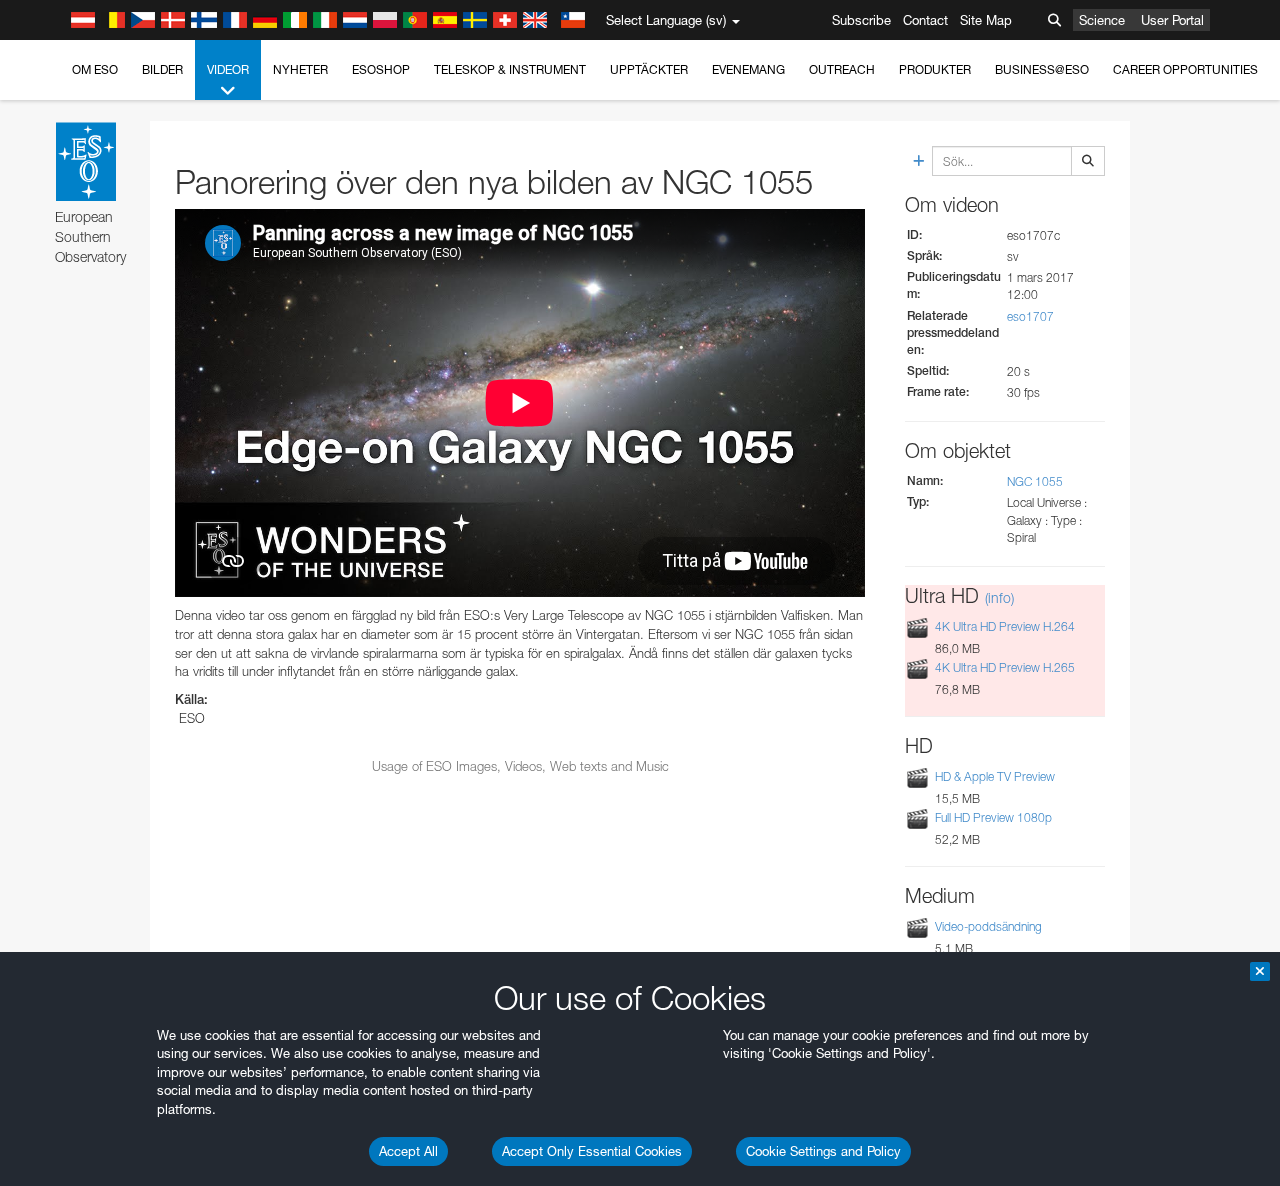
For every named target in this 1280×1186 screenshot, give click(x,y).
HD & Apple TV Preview (995, 776)
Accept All (408, 1151)
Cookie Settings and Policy (823, 1151)
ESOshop (381, 69)
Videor (228, 69)
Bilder (162, 69)
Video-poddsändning (988, 926)
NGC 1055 (1035, 481)
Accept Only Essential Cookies (592, 1151)
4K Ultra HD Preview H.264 (1005, 626)
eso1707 (1030, 316)
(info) (999, 597)
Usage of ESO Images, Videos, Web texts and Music (520, 766)
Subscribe (861, 20)
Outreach (842, 69)
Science (1102, 20)
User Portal (1172, 20)
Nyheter (300, 69)
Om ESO (95, 69)
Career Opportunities (1185, 69)
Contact (925, 20)
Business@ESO (1042, 69)
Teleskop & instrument (510, 69)
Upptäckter (649, 69)
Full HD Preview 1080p (993, 817)
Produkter (935, 69)
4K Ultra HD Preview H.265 (1005, 667)
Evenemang (748, 69)
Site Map (986, 20)
